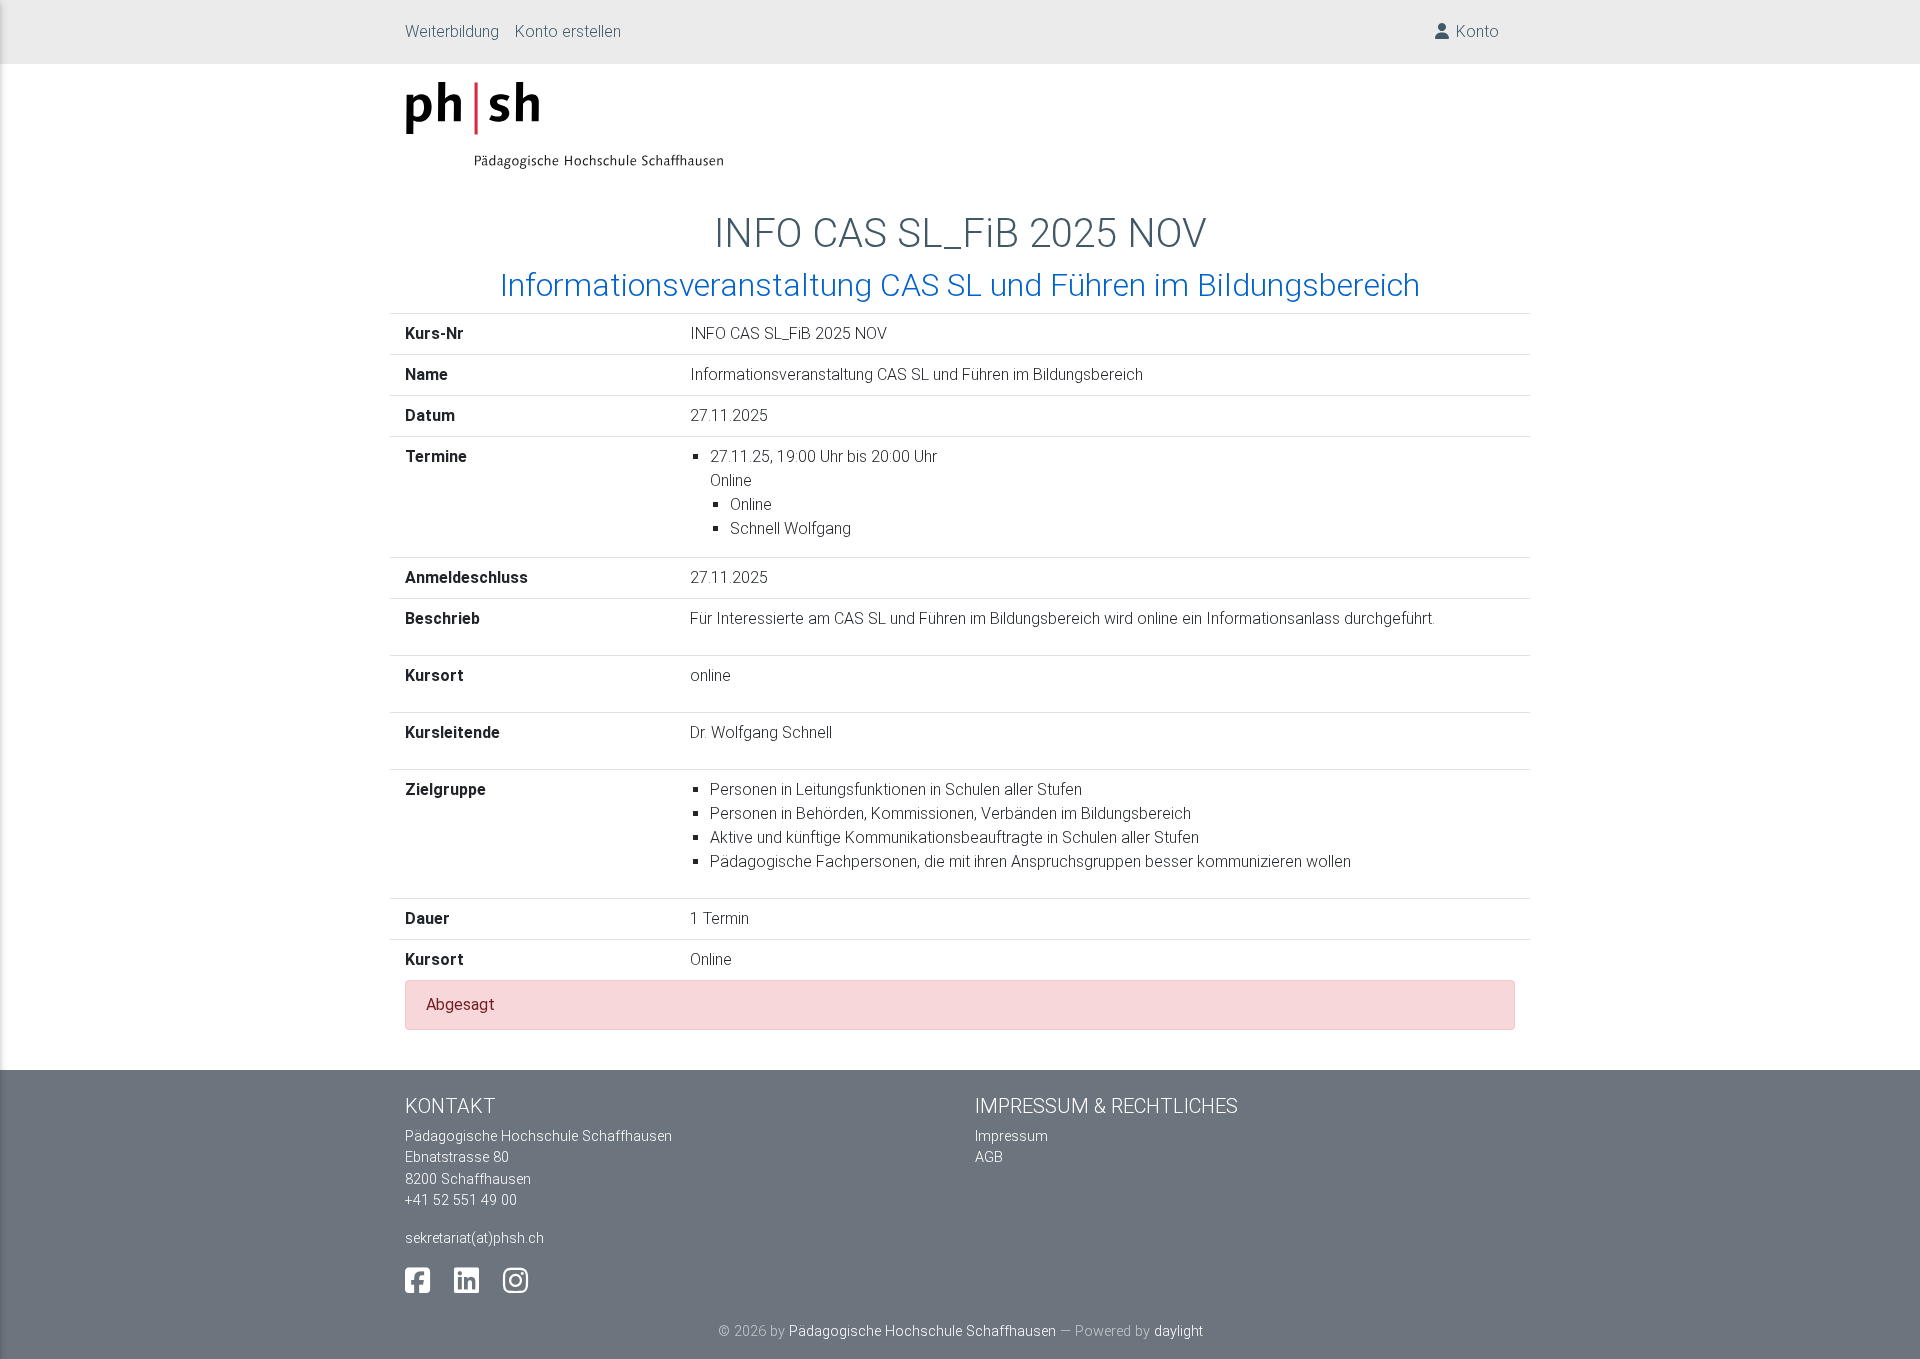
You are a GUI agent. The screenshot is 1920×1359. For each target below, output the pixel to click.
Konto (1475, 31)
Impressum (1011, 1136)
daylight (1178, 1331)
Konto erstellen (568, 31)
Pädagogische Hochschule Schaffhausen (922, 1331)
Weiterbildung (460, 31)
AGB (989, 1157)
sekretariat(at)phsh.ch (474, 1238)
